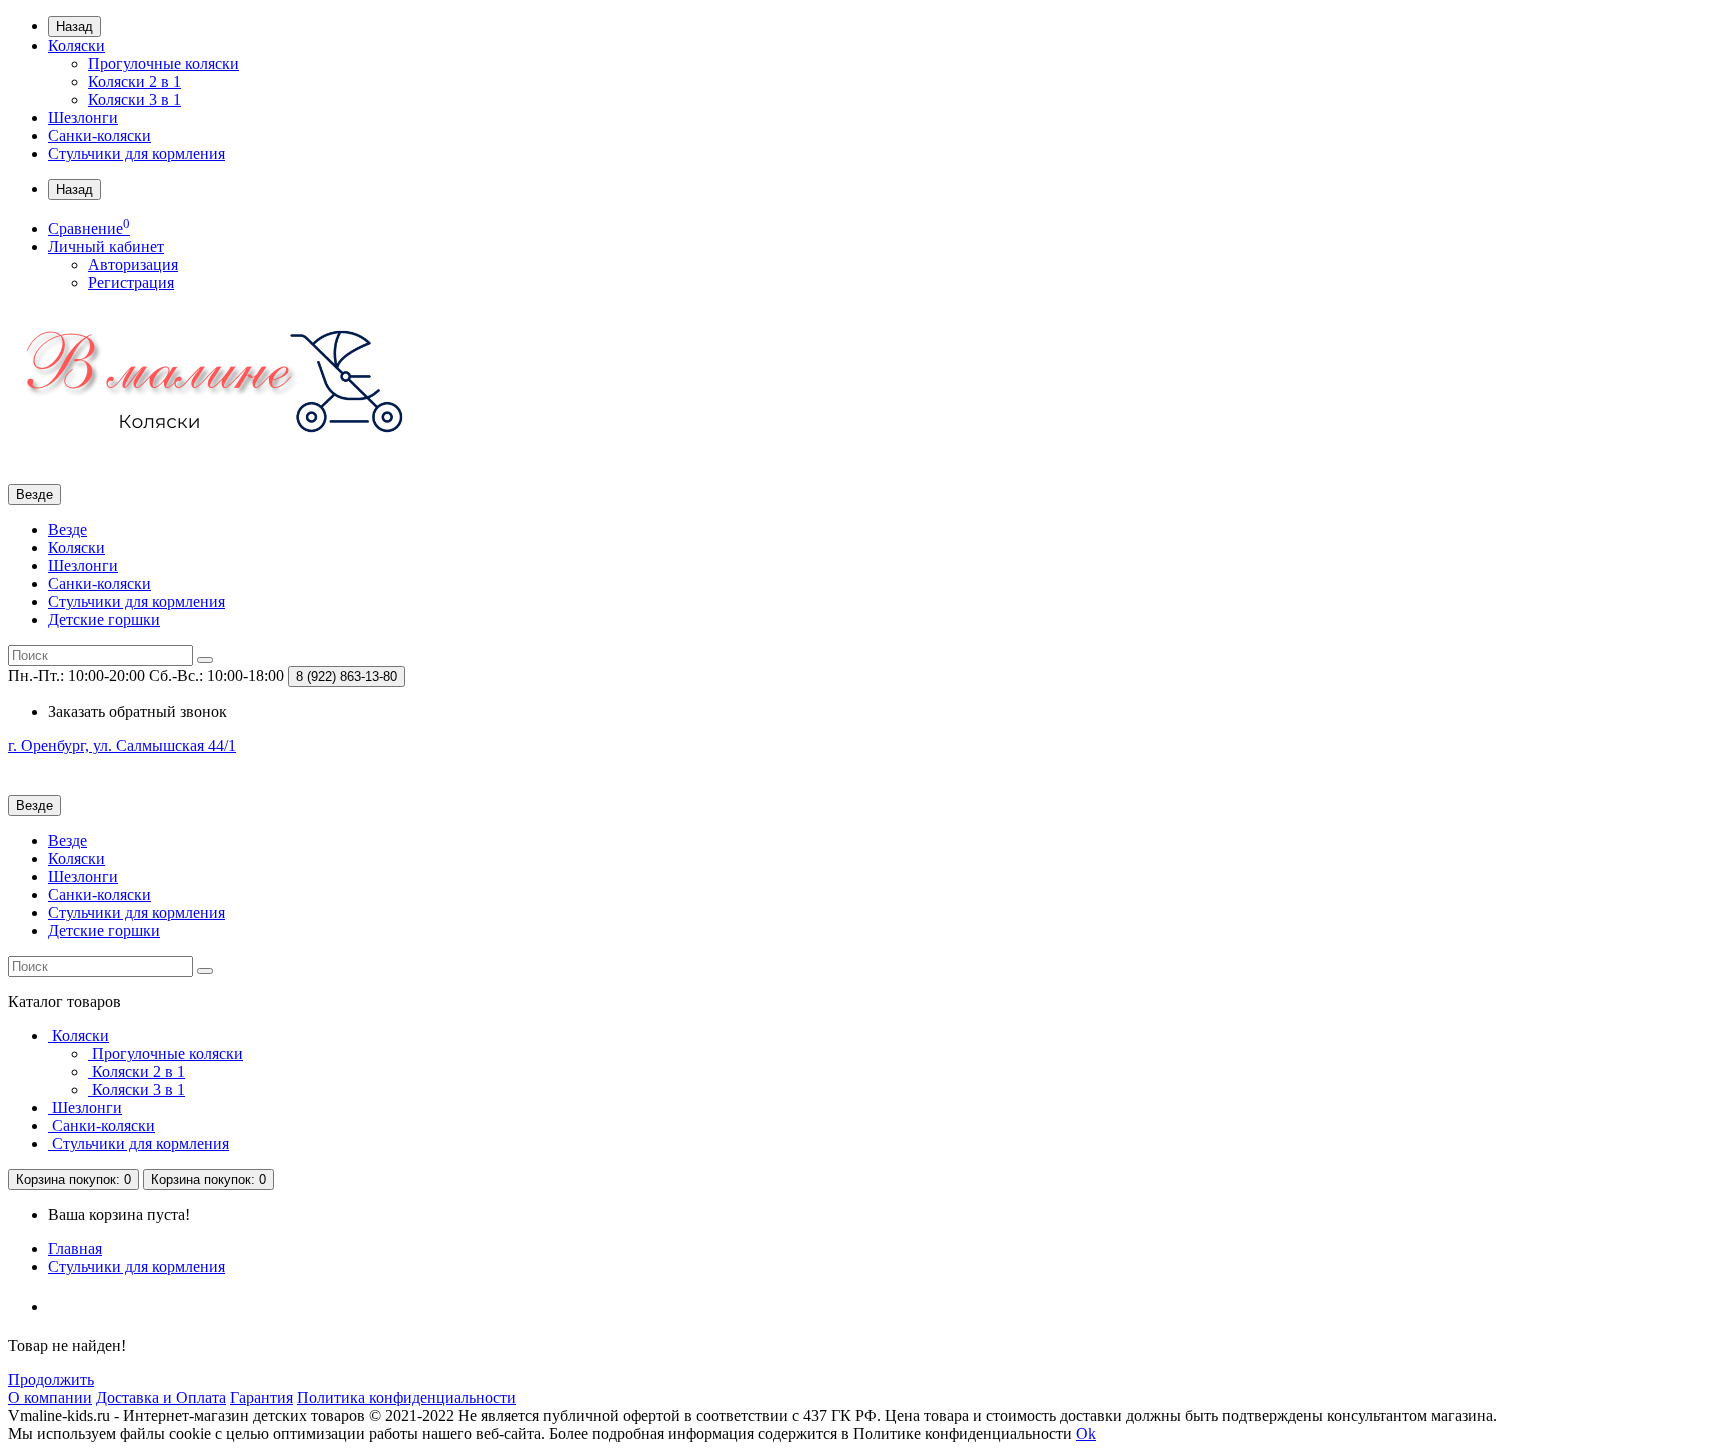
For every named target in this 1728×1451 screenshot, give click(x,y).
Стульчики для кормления (136, 153)
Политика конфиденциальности (406, 1397)
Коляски (76, 45)
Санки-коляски (99, 135)
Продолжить (51, 1379)
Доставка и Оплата (161, 1397)
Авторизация (133, 264)
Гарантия (261, 1397)
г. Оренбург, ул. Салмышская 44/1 (122, 745)
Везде (67, 529)
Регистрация (131, 282)
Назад (74, 26)
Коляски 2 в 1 (134, 81)
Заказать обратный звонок (137, 711)
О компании (50, 1397)
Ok (1086, 1433)
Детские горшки (104, 619)
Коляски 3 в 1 (134, 99)
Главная (75, 1248)
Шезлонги (83, 117)
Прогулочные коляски (163, 63)
